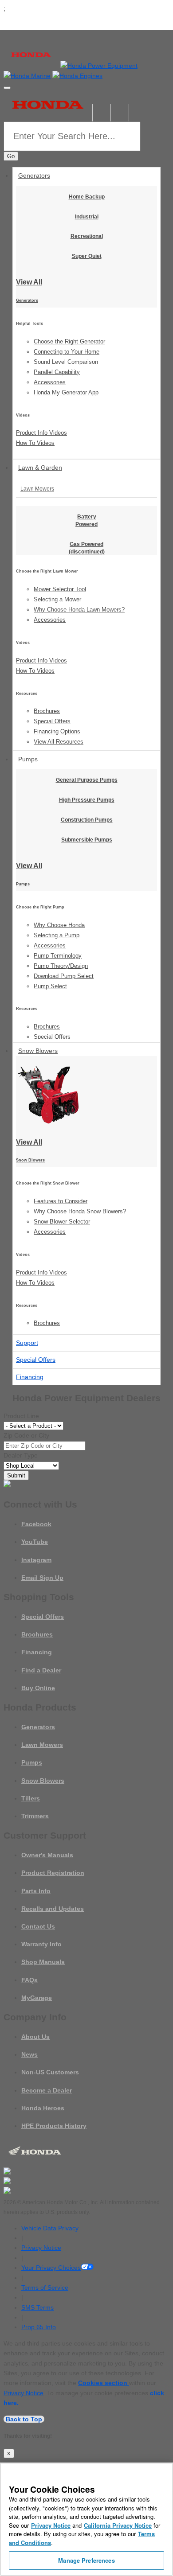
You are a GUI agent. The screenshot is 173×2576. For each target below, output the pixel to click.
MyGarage (37, 1998)
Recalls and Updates (53, 1909)
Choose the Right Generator (69, 341)
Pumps (28, 759)
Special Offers (52, 721)
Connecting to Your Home (67, 352)
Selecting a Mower (57, 599)
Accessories (50, 382)
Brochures (47, 711)
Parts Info (36, 1891)
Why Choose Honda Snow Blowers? (80, 1211)
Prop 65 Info (39, 2327)
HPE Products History (54, 2126)
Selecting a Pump (57, 935)
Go (11, 156)
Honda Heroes (43, 2108)
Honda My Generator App (66, 392)
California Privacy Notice (118, 2525)
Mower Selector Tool (60, 589)
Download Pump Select (64, 976)
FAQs (29, 1980)
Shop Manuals (43, 1962)
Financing (30, 1377)
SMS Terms (37, 2307)
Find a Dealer (41, 1670)
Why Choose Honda (59, 925)
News (29, 2054)
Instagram (36, 1560)
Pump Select (50, 986)
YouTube (35, 1542)
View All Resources (59, 742)
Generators (34, 175)
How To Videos (35, 443)
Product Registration (53, 1873)
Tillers (31, 1798)
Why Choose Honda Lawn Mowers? (79, 610)
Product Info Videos (41, 433)
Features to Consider (61, 1201)
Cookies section (104, 2383)
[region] (86, 2519)
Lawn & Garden (40, 468)
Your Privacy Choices (51, 2268)
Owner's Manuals (47, 1855)
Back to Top (24, 2419)
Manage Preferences (86, 2560)
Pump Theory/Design (61, 966)
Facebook (36, 1524)
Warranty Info (41, 1944)
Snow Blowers (38, 1051)
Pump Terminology (58, 956)
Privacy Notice (41, 2248)
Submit (16, 1475)
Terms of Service (45, 2288)
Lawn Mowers (37, 489)
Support (27, 1343)
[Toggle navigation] (7, 88)
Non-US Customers (50, 2072)
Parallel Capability (57, 372)
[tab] (86, 489)
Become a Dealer (47, 2090)
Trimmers (35, 1816)
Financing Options (57, 731)
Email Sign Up (42, 1578)
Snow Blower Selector (62, 1222)
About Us (35, 2037)
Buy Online (38, 1688)
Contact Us (38, 1926)
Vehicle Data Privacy (50, 2228)
